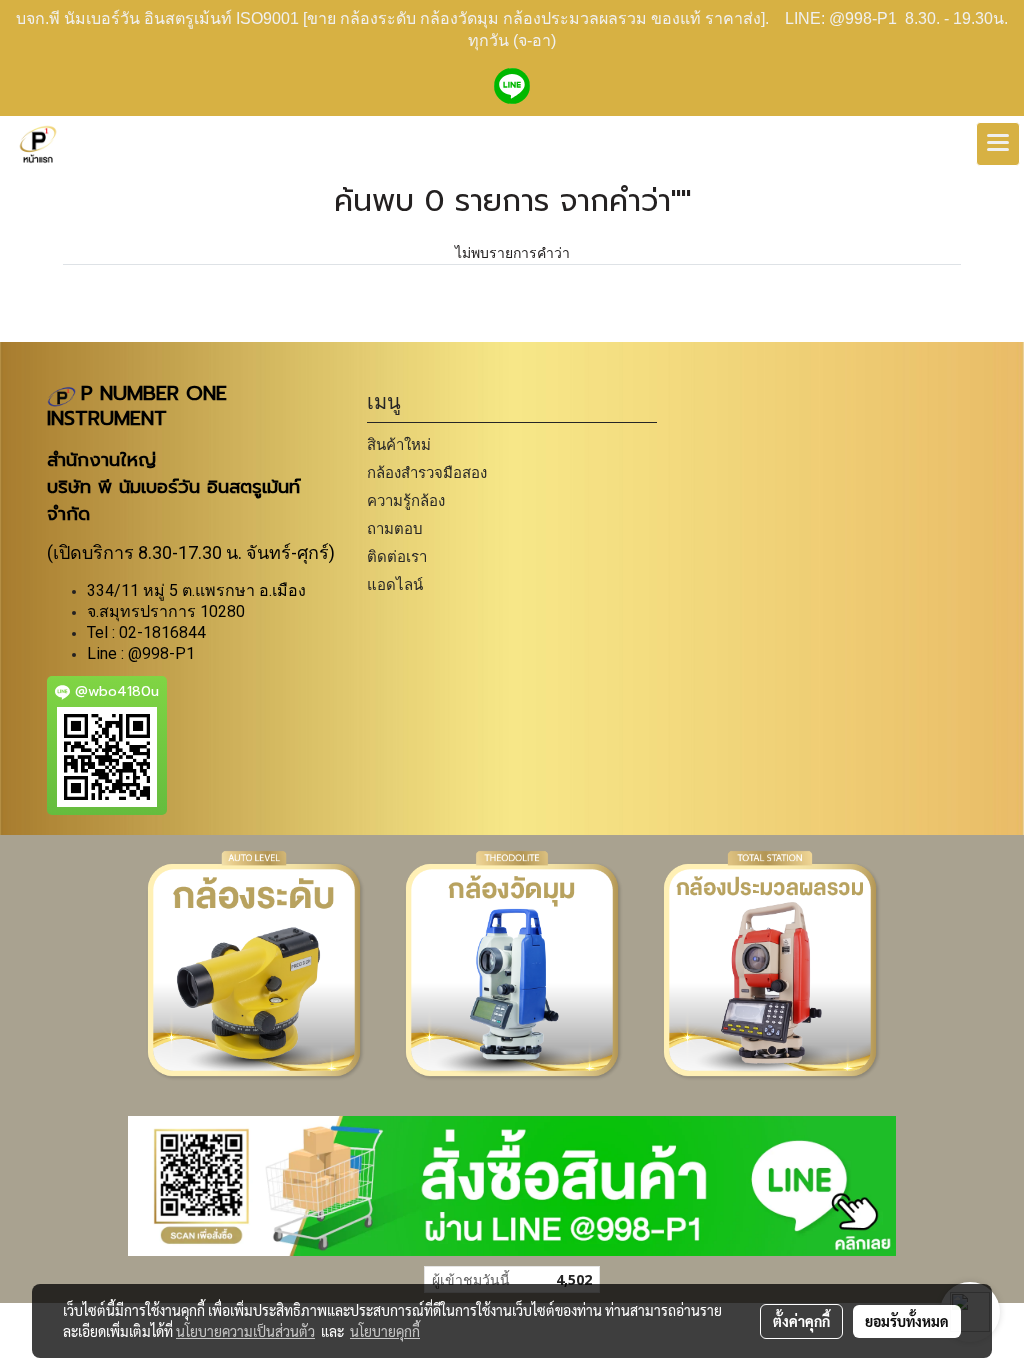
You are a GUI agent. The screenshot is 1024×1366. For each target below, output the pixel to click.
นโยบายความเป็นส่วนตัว (245, 1331)
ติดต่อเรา (397, 556)
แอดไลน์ (395, 584)
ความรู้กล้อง (406, 500)
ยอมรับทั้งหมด (907, 1321)
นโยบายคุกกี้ (385, 1331)
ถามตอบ (395, 528)
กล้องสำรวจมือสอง (427, 472)
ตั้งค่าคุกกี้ (801, 1321)
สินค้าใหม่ (399, 444)
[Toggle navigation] (998, 144)
